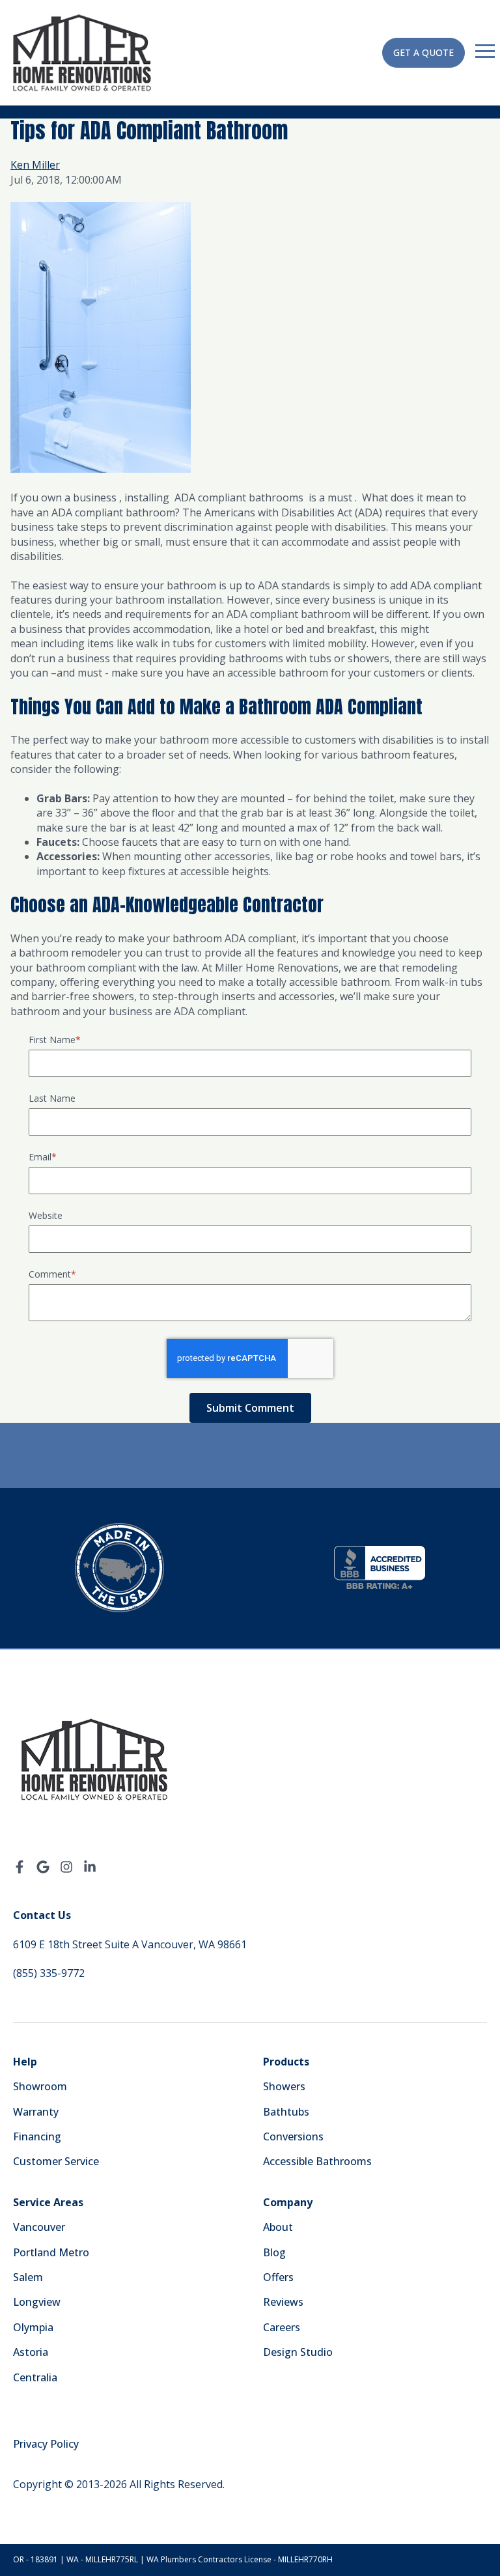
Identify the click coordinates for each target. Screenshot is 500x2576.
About (278, 2227)
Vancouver (39, 2227)
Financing (37, 2136)
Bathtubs (286, 2112)
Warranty (36, 2112)
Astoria (31, 2352)
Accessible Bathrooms (317, 2161)
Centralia (35, 2377)
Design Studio (298, 2352)
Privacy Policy (46, 2444)
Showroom (40, 2086)
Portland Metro (51, 2252)
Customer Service (56, 2161)
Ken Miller (35, 165)
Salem (28, 2277)
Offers (278, 2277)
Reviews (283, 2302)
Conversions (293, 2136)
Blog (274, 2252)
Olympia (33, 2327)
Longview (37, 2302)
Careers (282, 2327)
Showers (284, 2086)
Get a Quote (424, 52)
